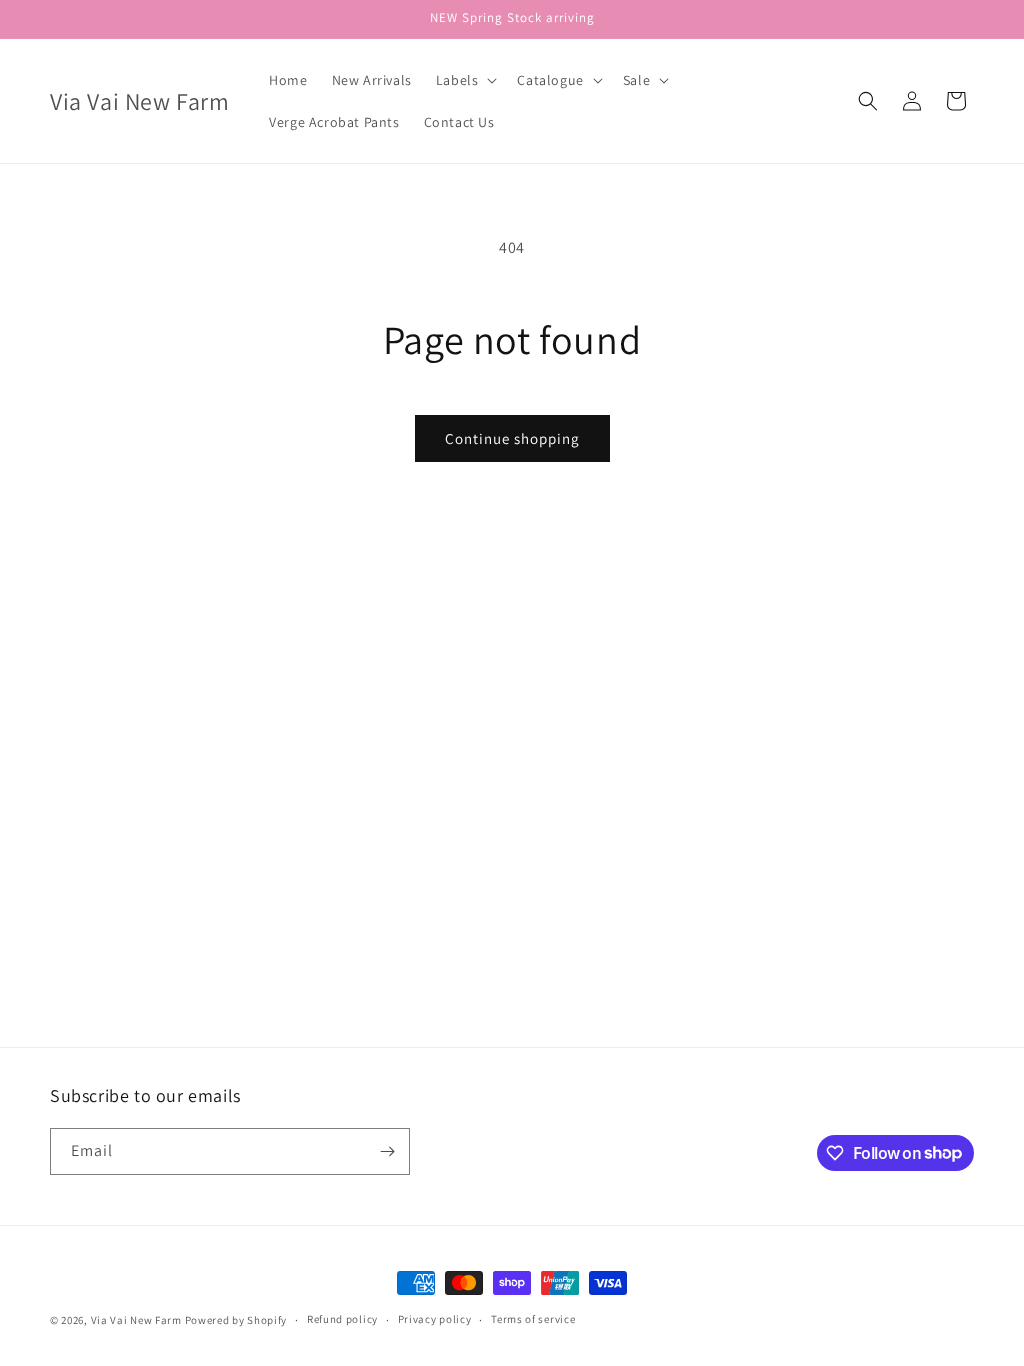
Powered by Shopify (236, 1320)
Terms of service (533, 1319)
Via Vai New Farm (136, 1320)
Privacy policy (435, 1319)
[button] (465, 80)
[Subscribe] (387, 1151)
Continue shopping (512, 438)
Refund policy (342, 1319)
